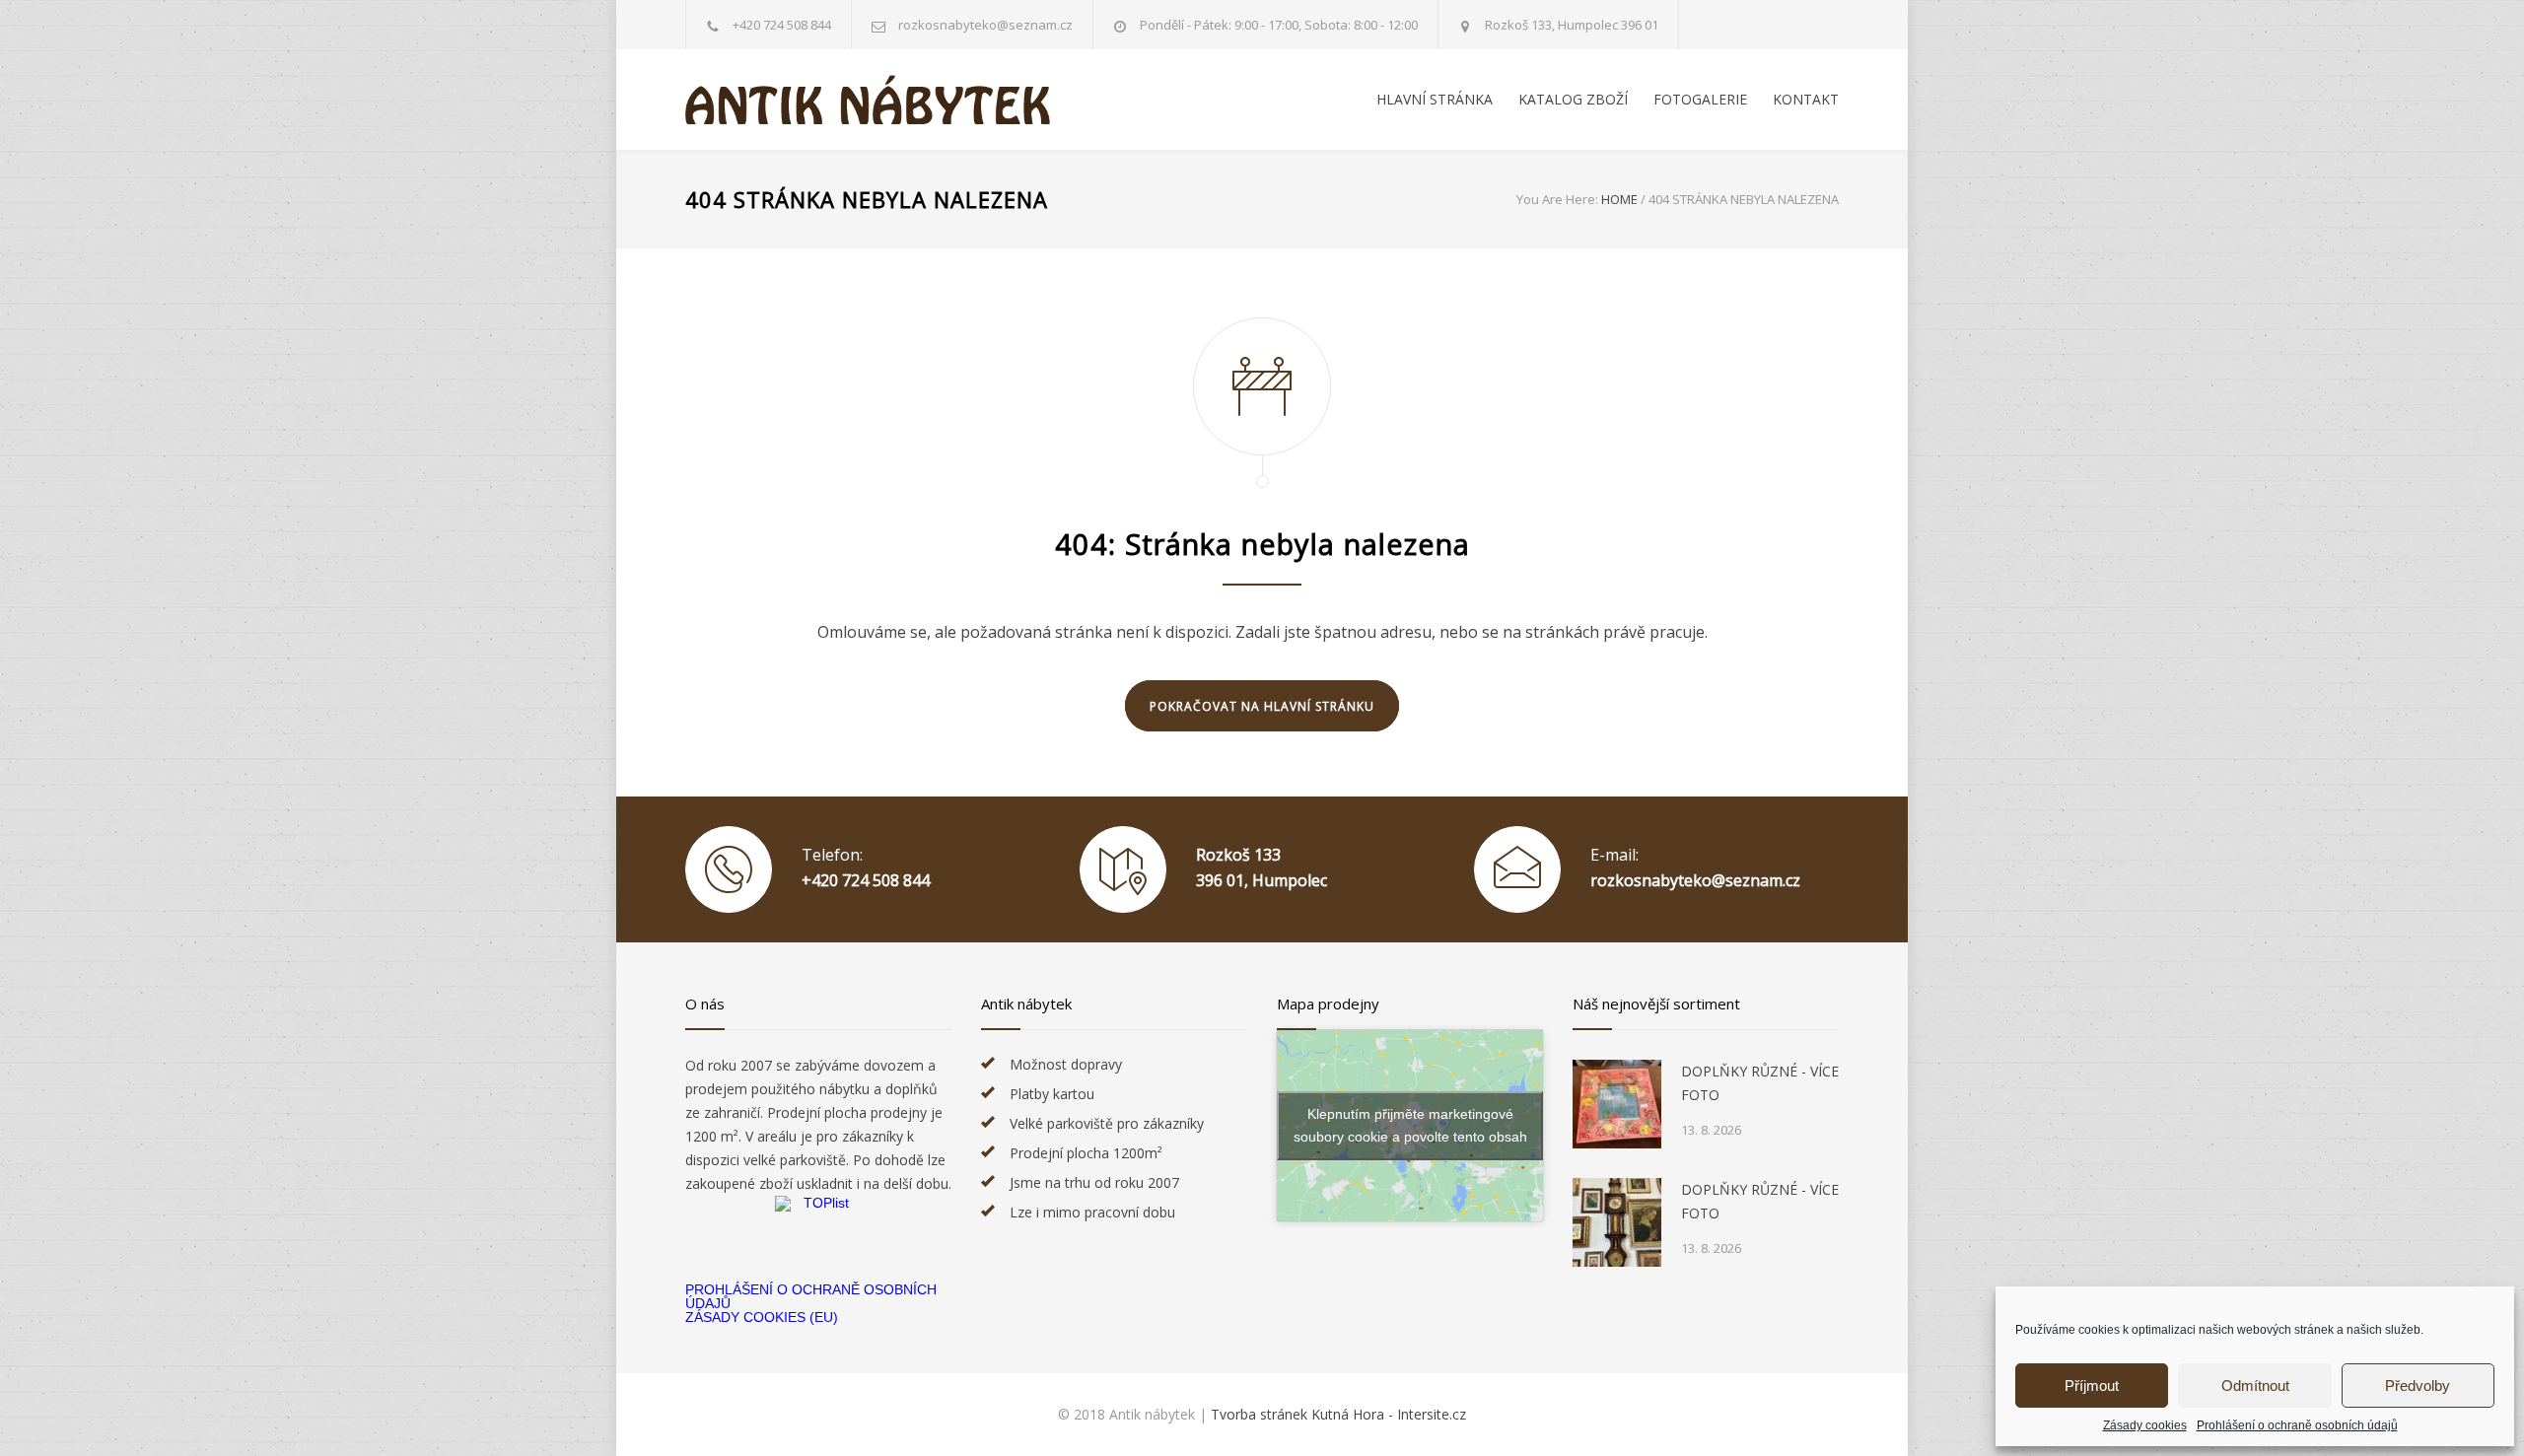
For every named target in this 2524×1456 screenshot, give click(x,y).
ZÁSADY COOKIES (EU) (762, 1317)
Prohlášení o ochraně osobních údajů (2297, 1425)
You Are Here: (1557, 199)
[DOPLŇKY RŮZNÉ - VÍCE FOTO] (1617, 1104)
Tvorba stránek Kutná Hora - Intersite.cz (1338, 1414)
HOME (1619, 199)
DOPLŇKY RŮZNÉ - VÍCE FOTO (1760, 1083)
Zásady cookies (2145, 1425)
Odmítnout (2255, 1386)
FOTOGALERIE (1700, 99)
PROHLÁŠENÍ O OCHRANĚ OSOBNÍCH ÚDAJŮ (811, 1296)
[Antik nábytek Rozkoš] (868, 100)
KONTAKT (1806, 99)
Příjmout (2092, 1386)
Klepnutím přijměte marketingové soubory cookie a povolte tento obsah (1410, 1125)
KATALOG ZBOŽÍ (1573, 99)
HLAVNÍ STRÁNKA (1435, 99)
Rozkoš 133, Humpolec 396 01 (1572, 25)
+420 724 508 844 (782, 25)
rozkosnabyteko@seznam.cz (1695, 880)
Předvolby (2418, 1386)
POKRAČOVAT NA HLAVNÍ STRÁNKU (1262, 706)
